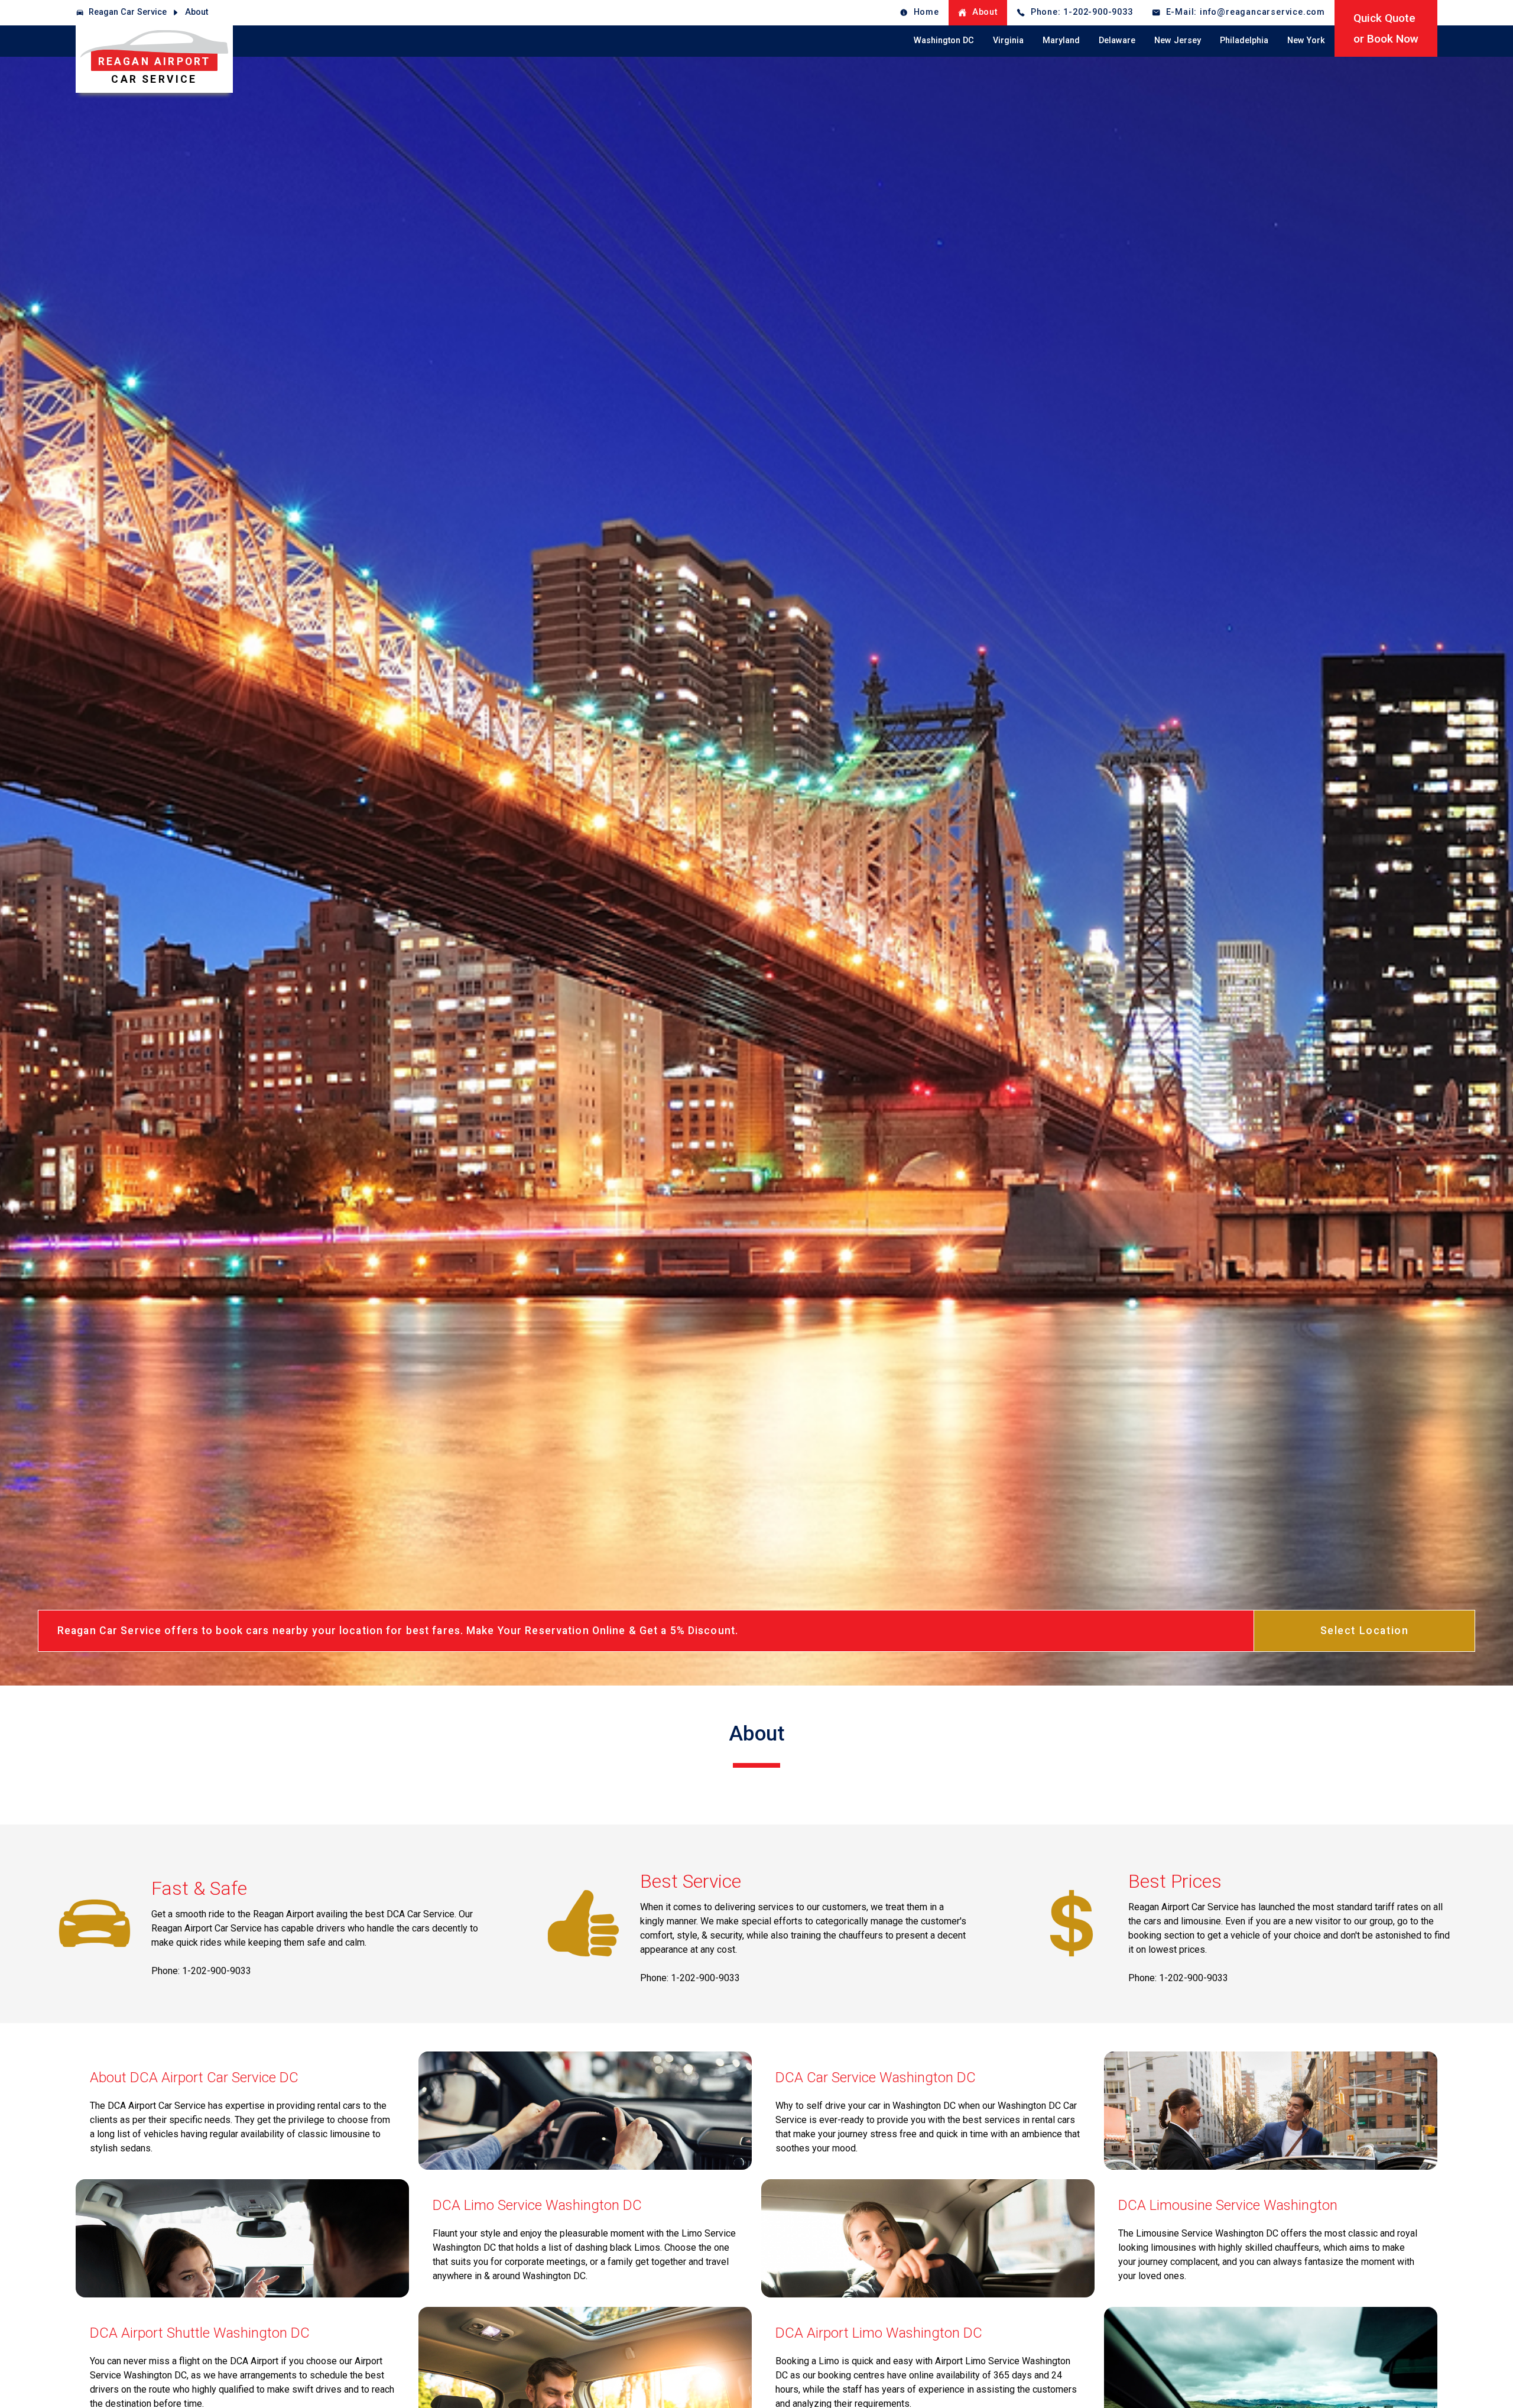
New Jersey (1178, 40)
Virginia (1008, 40)
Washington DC (944, 40)
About (197, 12)
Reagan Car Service (128, 12)
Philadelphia (1244, 40)
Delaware (1117, 40)
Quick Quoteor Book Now (1386, 28)
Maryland (1061, 40)
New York (1306, 40)
